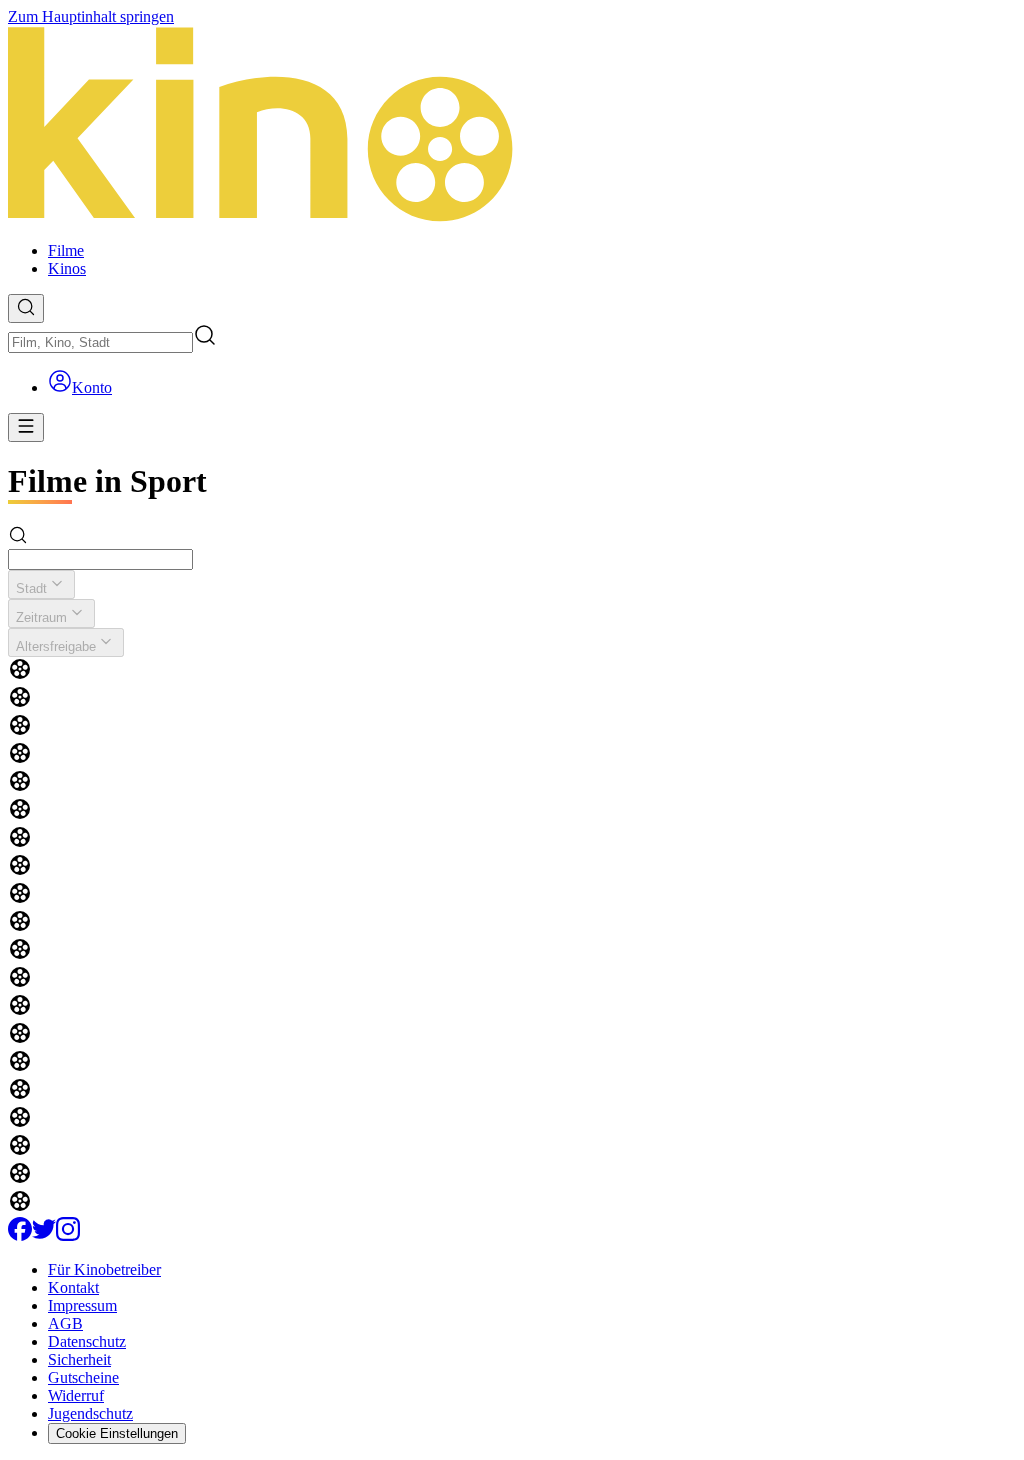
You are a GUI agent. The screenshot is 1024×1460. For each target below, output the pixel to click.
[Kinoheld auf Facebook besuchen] (20, 1235)
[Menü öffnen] (26, 427)
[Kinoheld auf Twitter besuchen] (44, 1235)
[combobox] (100, 342)
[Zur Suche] (26, 308)
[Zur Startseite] (512, 126)
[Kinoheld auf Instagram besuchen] (68, 1235)
